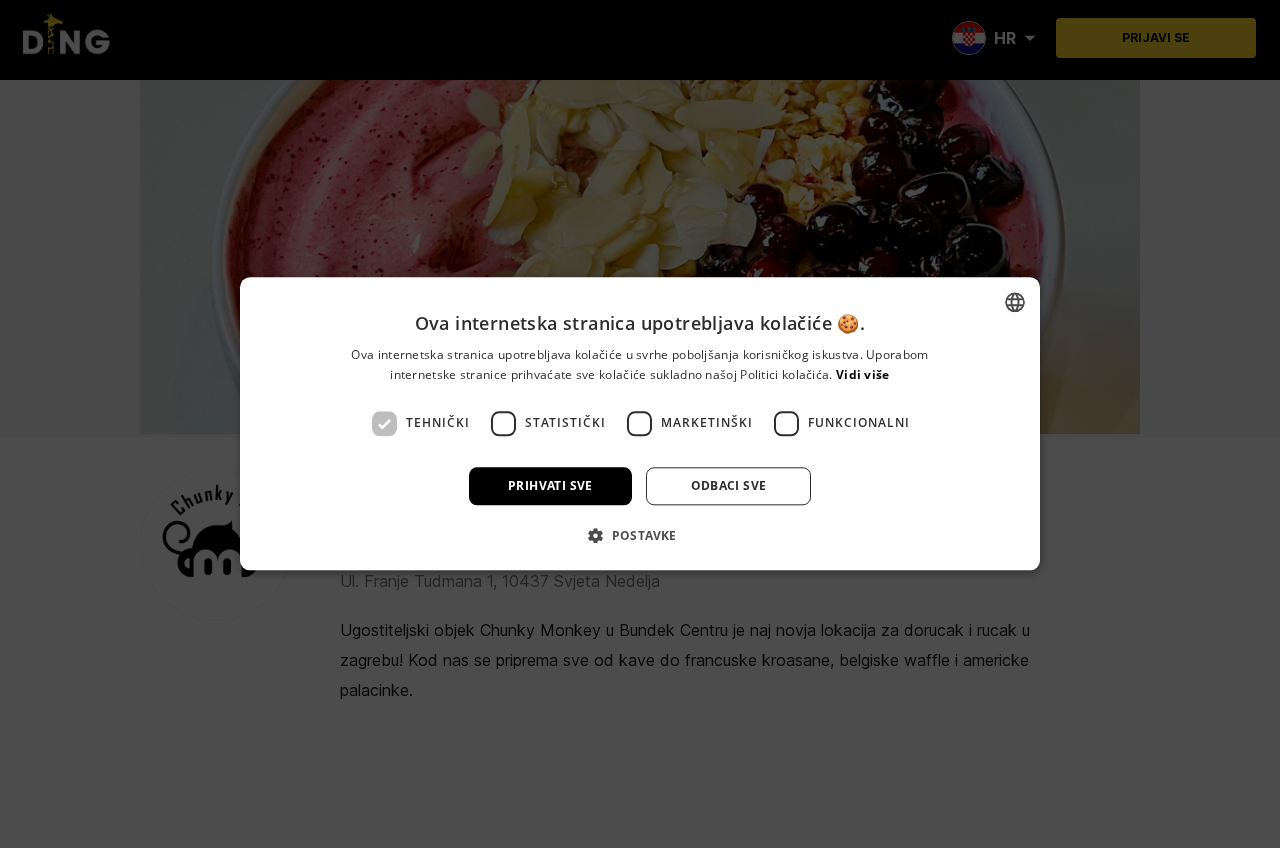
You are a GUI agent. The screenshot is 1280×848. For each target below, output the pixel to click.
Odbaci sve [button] (729, 485)
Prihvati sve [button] (550, 485)
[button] (640, 536)
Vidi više (863, 375)
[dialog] (640, 424)
